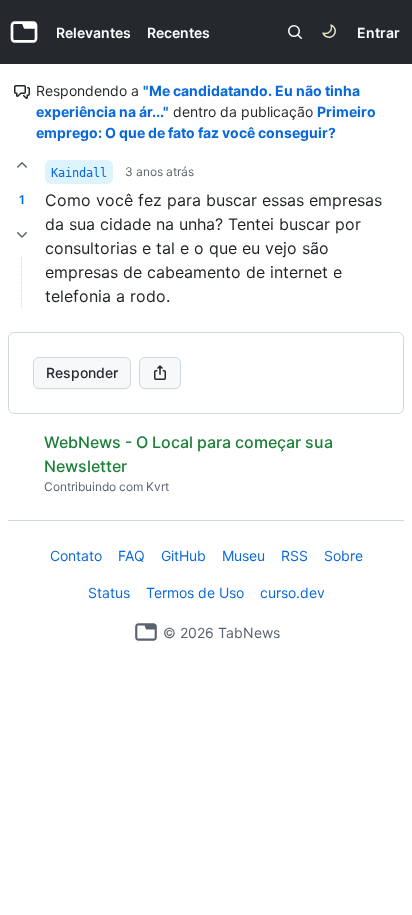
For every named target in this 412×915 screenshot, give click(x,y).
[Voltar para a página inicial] (146, 632)
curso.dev (292, 592)
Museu (243, 555)
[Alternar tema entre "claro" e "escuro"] (329, 32)
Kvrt (157, 486)
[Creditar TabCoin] (22, 165)
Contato (76, 555)
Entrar (378, 32)
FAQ (131, 555)
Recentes (178, 32)
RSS (294, 555)
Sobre (343, 555)
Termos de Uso (195, 592)
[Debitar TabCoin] (22, 235)
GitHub (183, 555)
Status (109, 592)
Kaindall (79, 173)
